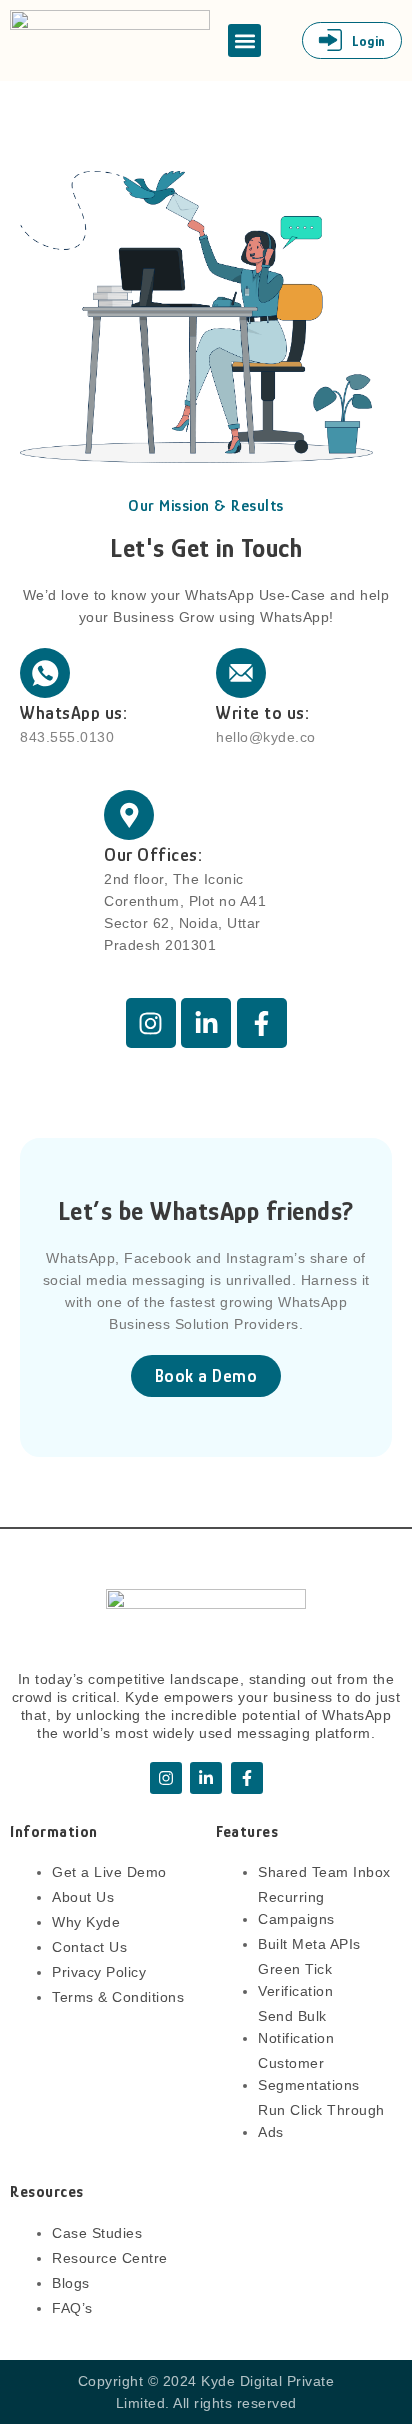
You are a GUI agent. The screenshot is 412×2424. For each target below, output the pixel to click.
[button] (244, 40)
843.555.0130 (67, 737)
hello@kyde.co (266, 737)
